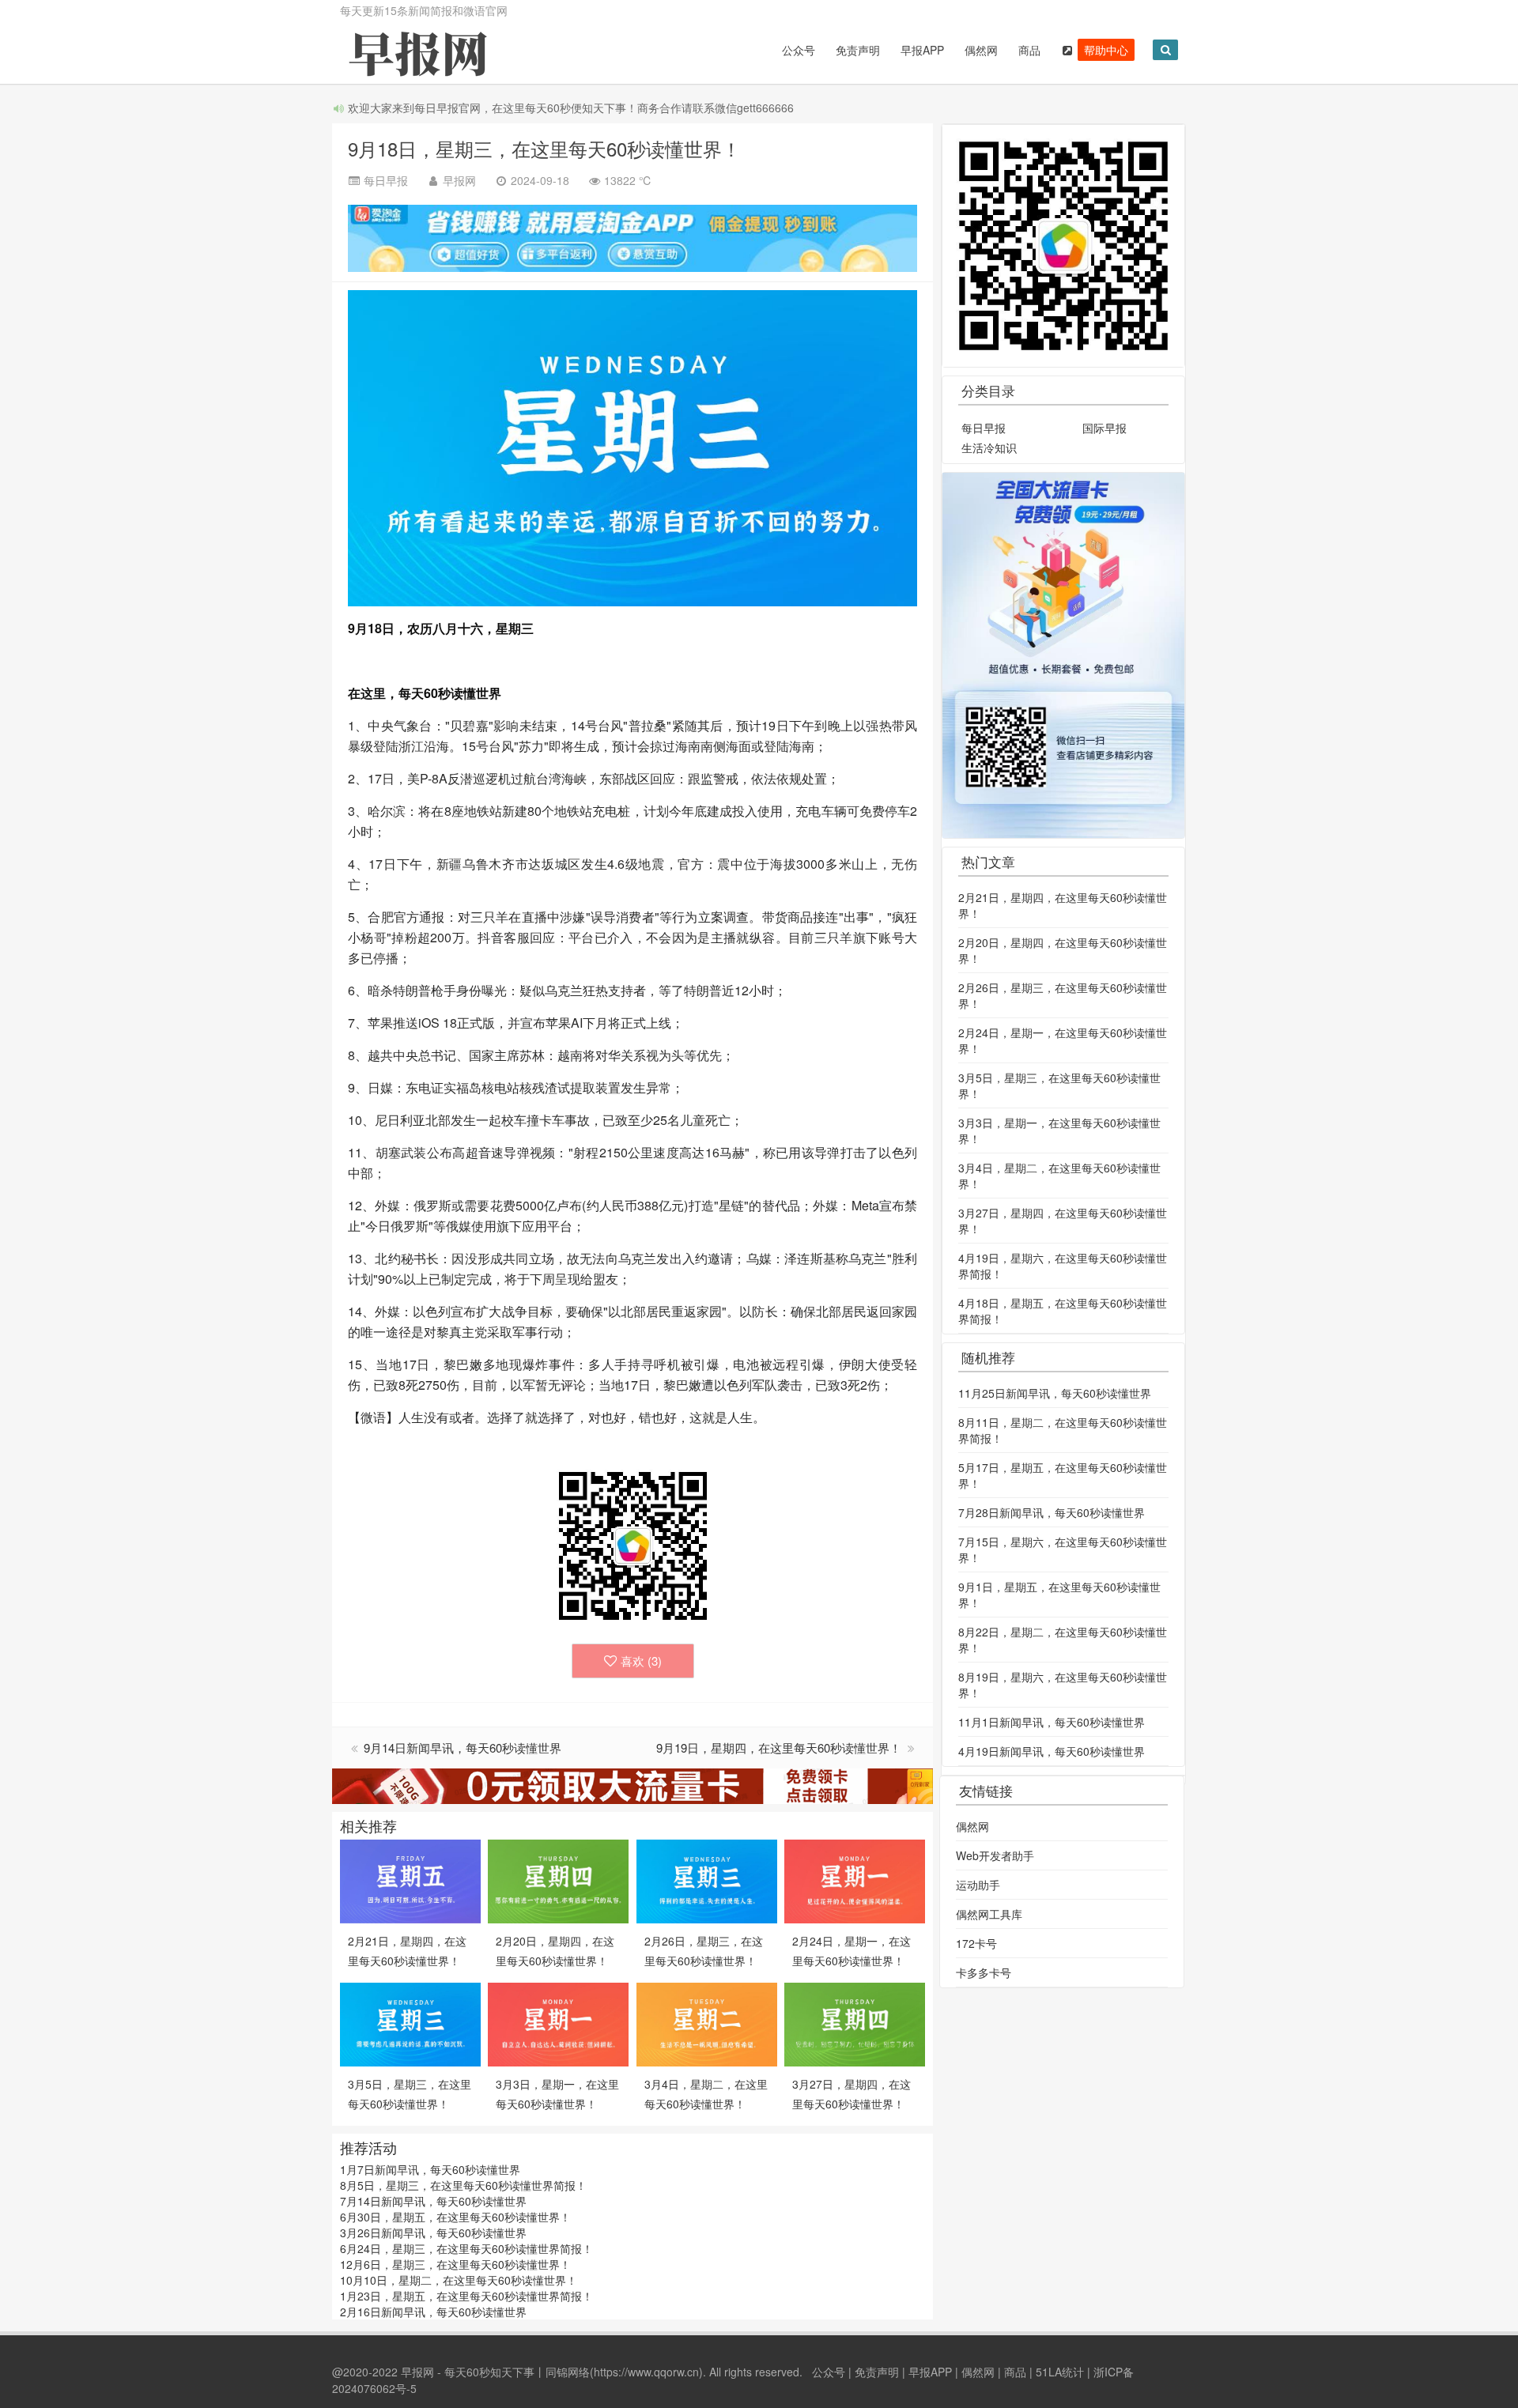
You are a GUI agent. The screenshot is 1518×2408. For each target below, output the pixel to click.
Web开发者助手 (995, 1855)
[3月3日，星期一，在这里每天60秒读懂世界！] (558, 2023)
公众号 (799, 50)
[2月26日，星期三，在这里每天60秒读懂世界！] (707, 1880)
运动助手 (978, 1885)
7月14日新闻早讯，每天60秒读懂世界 (433, 2201)
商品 (1029, 50)
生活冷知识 (989, 447)
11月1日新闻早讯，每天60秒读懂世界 (1052, 1722)
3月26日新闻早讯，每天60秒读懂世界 (433, 2232)
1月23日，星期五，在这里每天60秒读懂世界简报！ (466, 2296)
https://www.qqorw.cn (646, 2372)
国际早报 (1105, 428)
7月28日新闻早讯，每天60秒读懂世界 (1052, 1512)
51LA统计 (1060, 2372)
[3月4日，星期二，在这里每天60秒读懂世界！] (707, 2023)
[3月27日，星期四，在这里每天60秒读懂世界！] (855, 2023)
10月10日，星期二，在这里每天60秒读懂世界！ (459, 2280)
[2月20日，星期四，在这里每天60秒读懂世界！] (558, 1880)
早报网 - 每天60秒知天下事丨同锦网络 (495, 2372)
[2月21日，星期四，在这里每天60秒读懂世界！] (410, 1880)
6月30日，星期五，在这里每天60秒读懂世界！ (455, 2217)
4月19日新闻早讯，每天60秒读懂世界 (1052, 1751)
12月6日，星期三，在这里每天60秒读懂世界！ (455, 2264)
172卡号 (976, 1943)
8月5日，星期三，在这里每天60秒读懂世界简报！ (463, 2185)
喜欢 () (641, 1661)
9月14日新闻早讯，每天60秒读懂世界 (463, 1747)
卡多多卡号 (984, 1972)
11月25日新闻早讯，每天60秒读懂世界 (1055, 1393)
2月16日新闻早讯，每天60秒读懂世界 (433, 2312)
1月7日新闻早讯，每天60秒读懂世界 (430, 2169)
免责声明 (858, 50)
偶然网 (981, 50)
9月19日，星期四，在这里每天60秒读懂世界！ (780, 1747)
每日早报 (984, 428)
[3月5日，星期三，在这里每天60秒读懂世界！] (410, 2023)
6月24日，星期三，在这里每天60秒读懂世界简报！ (466, 2248)
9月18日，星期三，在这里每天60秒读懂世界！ (544, 148)
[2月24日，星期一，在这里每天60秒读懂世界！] (855, 1880)
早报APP (922, 50)
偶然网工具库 (989, 1914)
